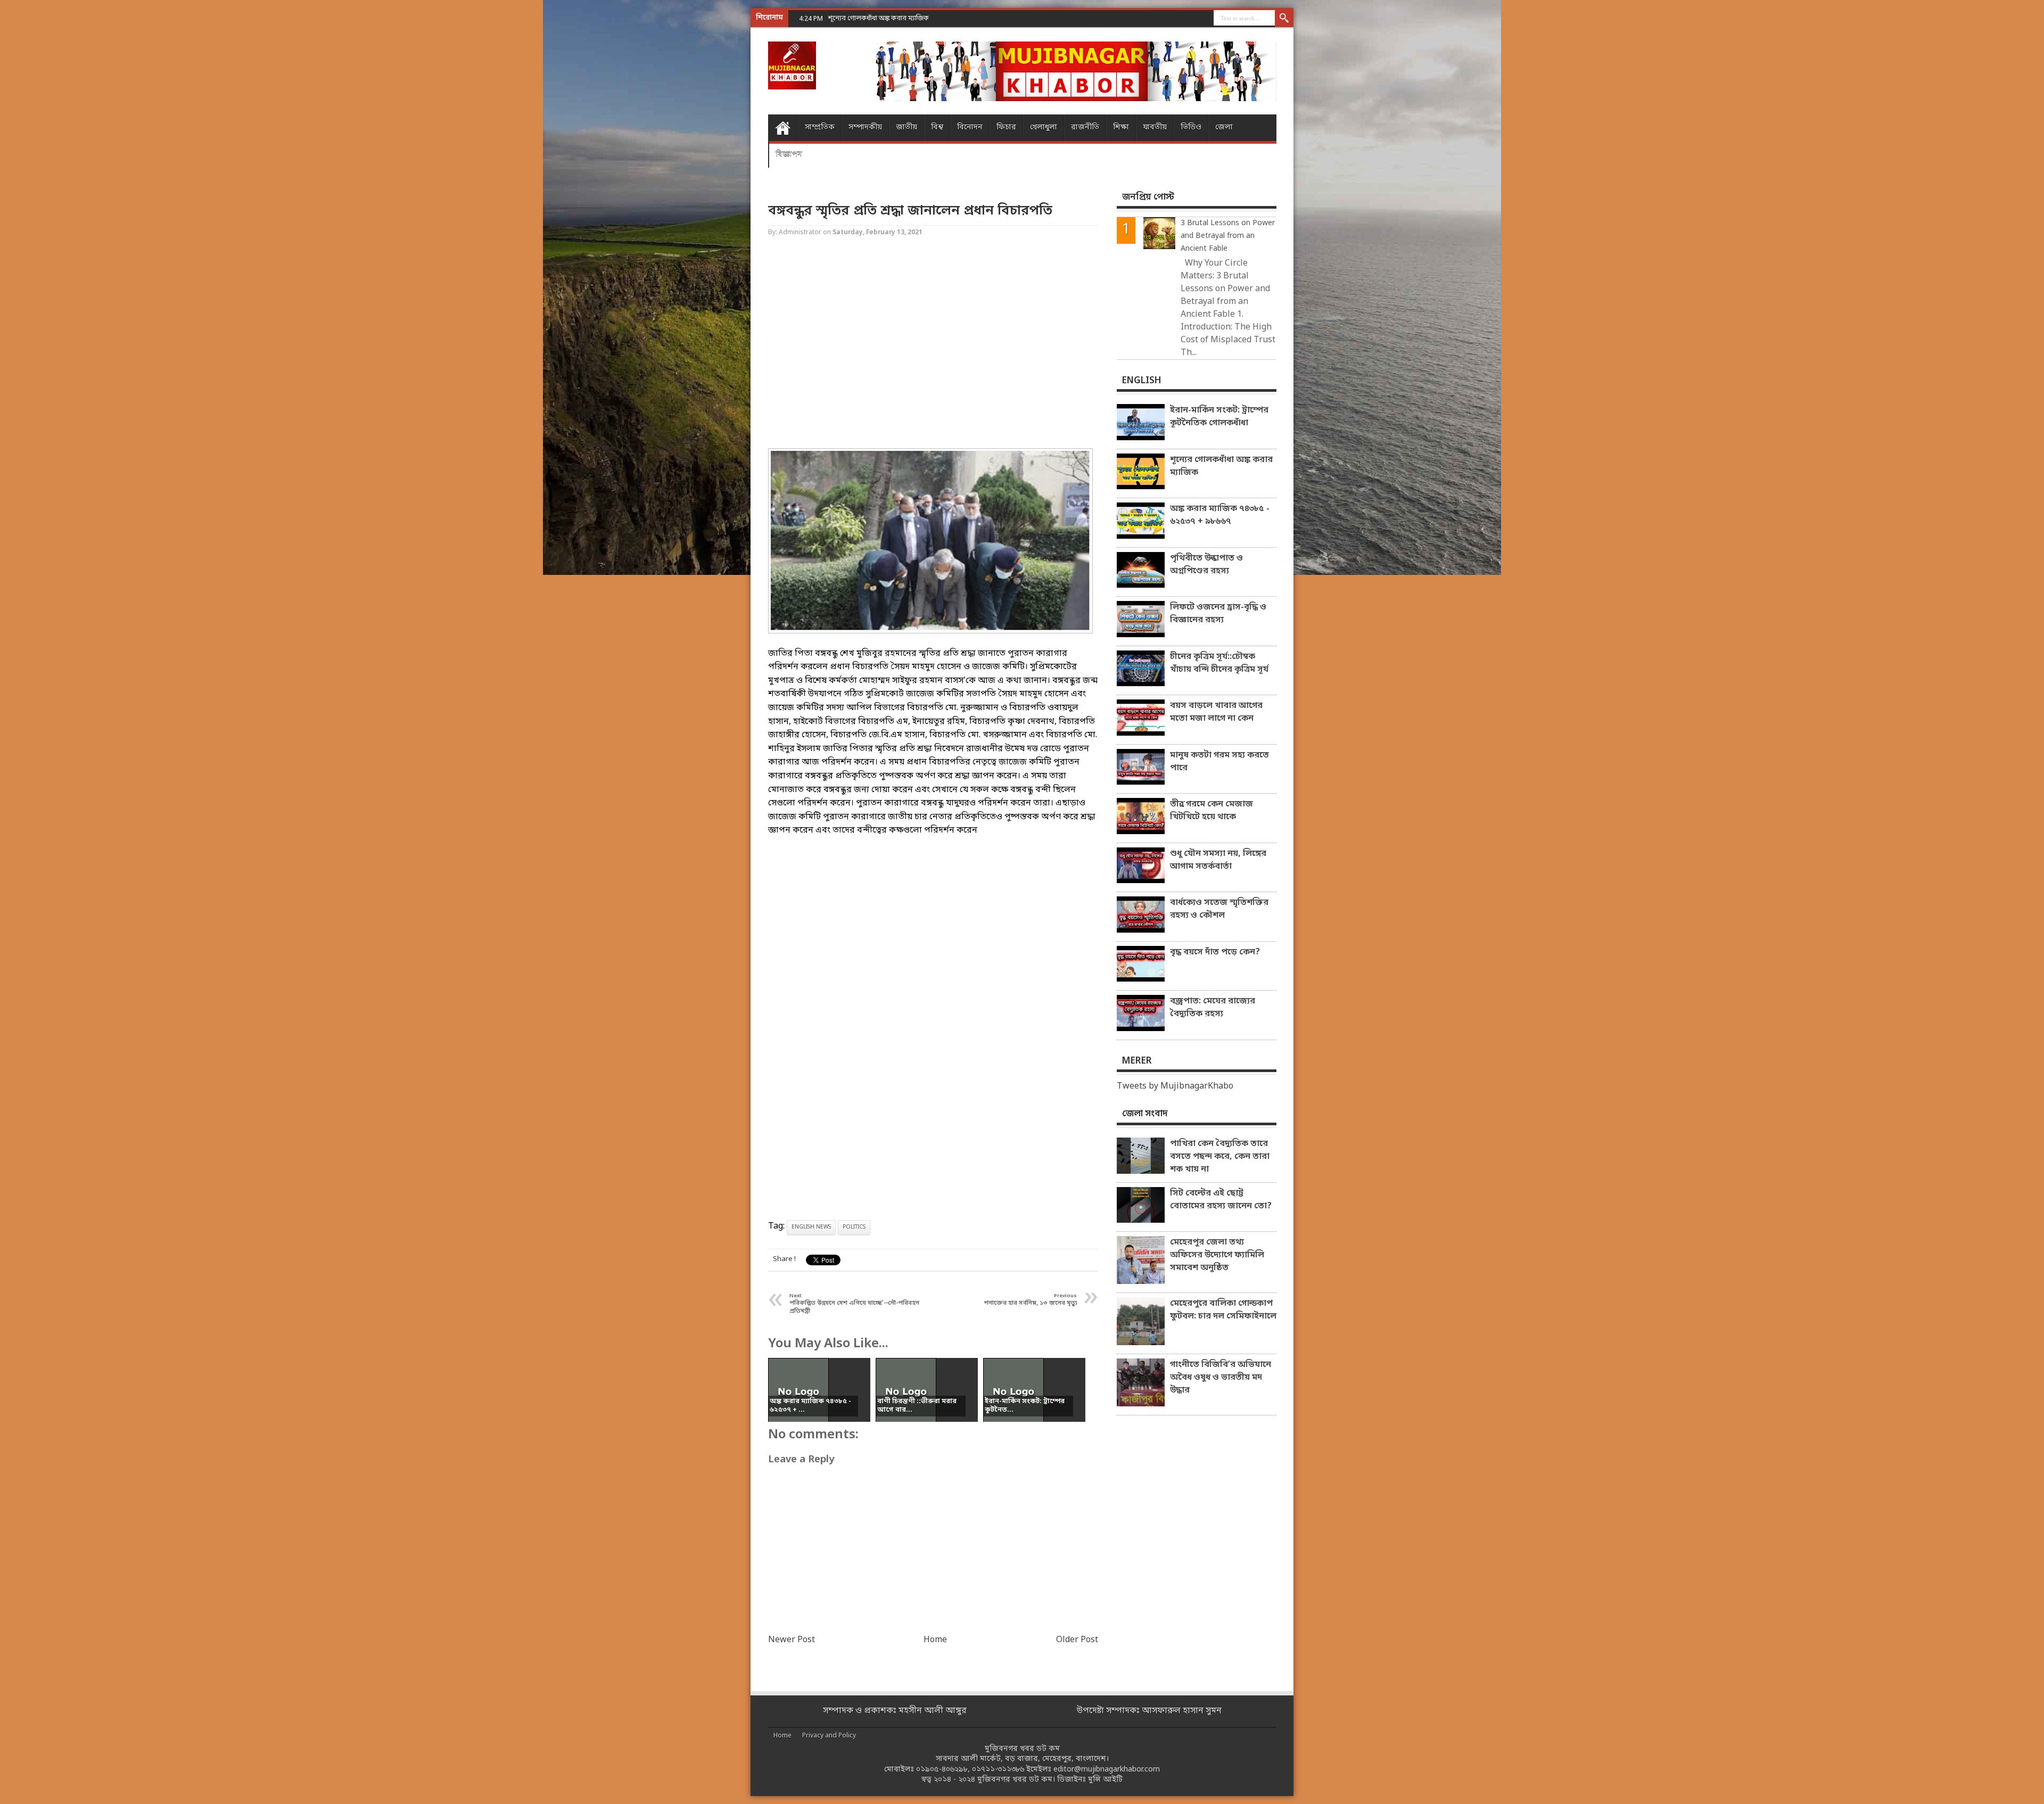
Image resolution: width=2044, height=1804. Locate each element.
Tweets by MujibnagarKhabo (1175, 1086)
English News (811, 1227)
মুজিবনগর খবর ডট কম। (1016, 1780)
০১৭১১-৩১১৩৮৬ (998, 1770)
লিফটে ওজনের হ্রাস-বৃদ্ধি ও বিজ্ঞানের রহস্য (1218, 614)
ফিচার (1006, 127)
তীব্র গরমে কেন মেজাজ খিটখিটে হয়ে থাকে (1211, 811)
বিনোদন (970, 127)
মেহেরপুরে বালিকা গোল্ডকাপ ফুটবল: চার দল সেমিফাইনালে (1223, 1310)
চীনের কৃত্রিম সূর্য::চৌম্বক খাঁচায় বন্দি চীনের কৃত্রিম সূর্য (1219, 663)
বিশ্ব (937, 127)
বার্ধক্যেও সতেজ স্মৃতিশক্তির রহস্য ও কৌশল (1219, 909)
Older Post (1077, 1640)
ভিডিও (1191, 127)
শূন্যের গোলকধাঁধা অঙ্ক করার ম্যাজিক (1221, 466)
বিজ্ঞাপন (789, 154)
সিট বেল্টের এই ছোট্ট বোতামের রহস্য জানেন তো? (1221, 1200)
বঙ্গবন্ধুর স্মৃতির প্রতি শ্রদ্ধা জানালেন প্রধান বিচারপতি (910, 211)
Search (1284, 19)
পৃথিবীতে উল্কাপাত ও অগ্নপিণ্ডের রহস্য (1206, 565)
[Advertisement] (43, 170)
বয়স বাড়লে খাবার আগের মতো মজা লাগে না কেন (1216, 712)
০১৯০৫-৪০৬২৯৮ (942, 1770)
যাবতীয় (1155, 127)
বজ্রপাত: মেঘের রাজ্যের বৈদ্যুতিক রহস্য (1213, 1008)
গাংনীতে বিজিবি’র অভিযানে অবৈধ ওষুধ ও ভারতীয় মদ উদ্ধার (1221, 1378)
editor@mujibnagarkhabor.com (1107, 1770)
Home (783, 128)
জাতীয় (906, 127)
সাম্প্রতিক (820, 127)
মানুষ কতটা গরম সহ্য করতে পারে (1219, 762)
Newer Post (792, 1640)
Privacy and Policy (829, 1736)
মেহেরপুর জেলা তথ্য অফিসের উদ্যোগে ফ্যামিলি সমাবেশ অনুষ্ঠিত (1217, 1255)
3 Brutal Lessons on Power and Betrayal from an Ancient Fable (1228, 236)
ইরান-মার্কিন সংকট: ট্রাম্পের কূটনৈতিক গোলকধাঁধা (1219, 417)
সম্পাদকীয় (865, 127)
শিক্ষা (1121, 127)
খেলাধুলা (1044, 127)
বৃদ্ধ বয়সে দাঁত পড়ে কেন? (1215, 952)
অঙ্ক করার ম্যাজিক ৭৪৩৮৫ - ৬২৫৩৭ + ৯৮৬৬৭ (891, 18)
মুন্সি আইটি (1105, 1780)
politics (854, 1227)
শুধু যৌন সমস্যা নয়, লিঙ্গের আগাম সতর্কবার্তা (1218, 860)
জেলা (1224, 127)
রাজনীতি (1085, 127)
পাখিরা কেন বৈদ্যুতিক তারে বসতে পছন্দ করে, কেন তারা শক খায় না (1220, 1157)
